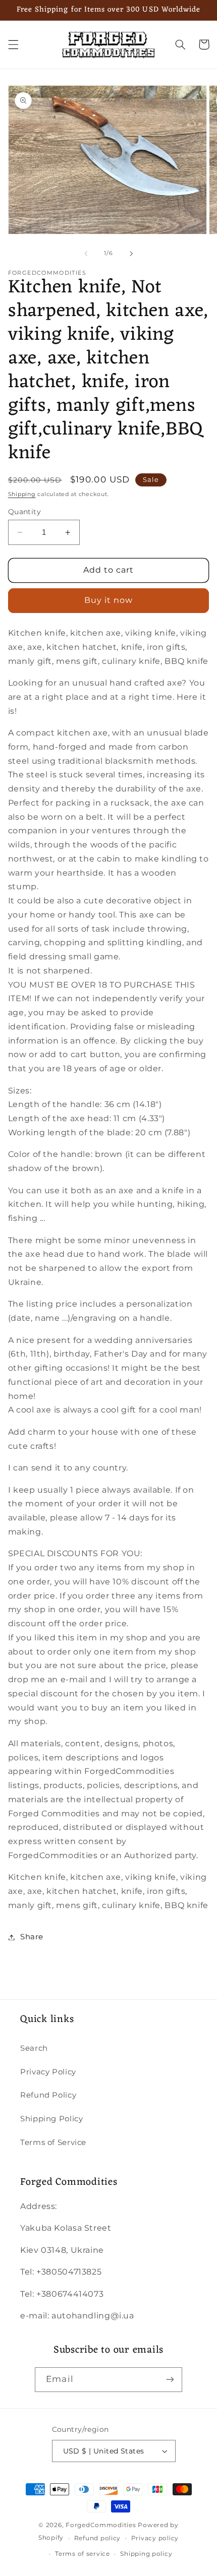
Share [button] (32, 1937)
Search (34, 2048)
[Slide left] (86, 254)
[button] (13, 44)
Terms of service (83, 2554)
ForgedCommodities (101, 2525)
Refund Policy (48, 2095)
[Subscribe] (170, 2380)
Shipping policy (146, 2554)
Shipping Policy (51, 2119)
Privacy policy (155, 2538)
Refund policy (98, 2538)
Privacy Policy (48, 2072)
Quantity (24, 512)
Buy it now (109, 600)
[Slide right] (131, 254)
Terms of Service (53, 2142)
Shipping (22, 494)
